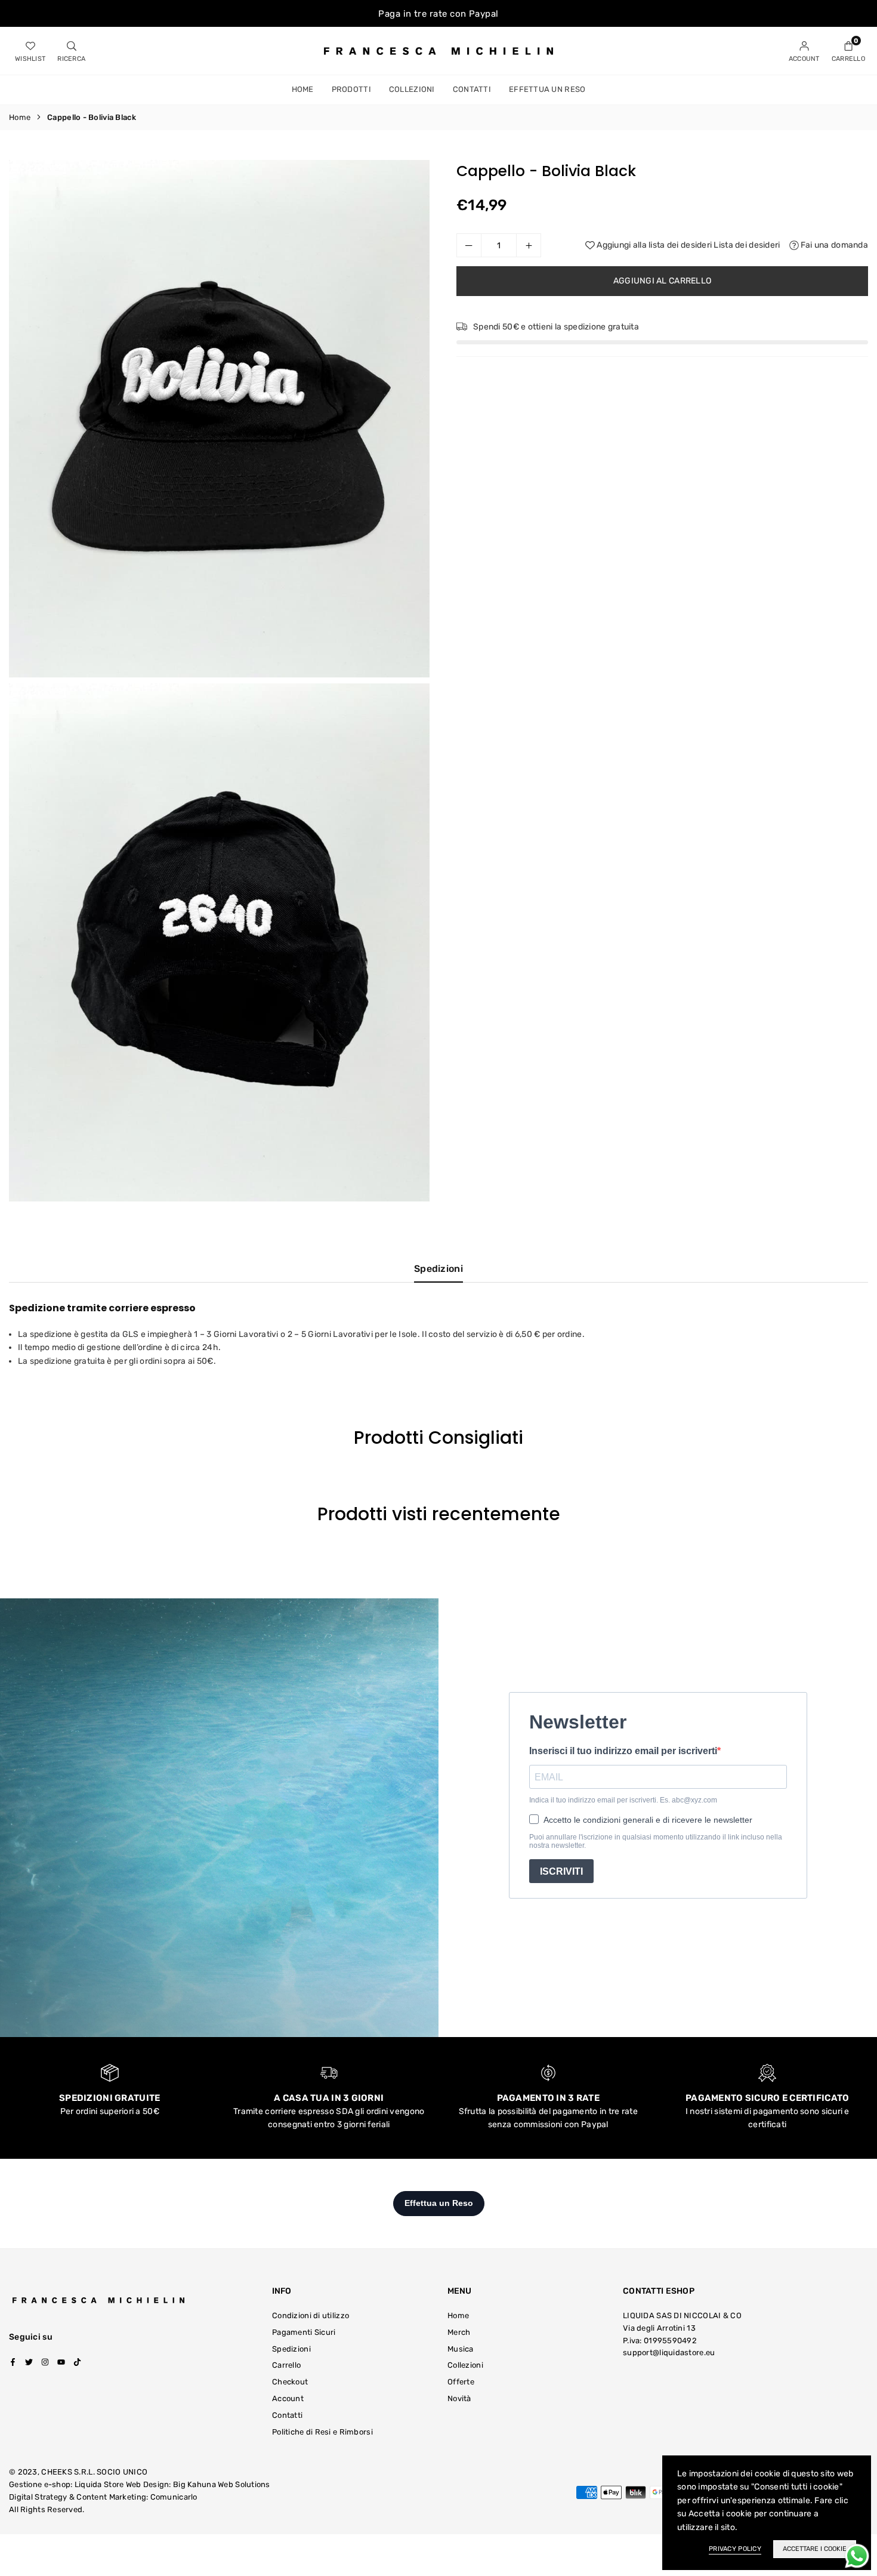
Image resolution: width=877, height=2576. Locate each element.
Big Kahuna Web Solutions (222, 2484)
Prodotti (351, 89)
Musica (461, 2349)
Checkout (290, 2382)
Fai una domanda (833, 245)
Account (288, 2398)
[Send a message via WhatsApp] (857, 2556)
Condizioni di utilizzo (311, 2315)
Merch (459, 2332)
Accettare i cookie (815, 2549)
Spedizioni (438, 1269)
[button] (848, 51)
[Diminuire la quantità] (469, 245)
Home (303, 89)
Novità (459, 2398)
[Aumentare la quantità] (529, 245)
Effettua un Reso (547, 89)
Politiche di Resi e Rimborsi (322, 2432)
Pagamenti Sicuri (304, 2332)
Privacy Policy (735, 2549)
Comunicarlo (174, 2497)
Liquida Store (99, 2484)
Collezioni (412, 89)
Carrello (286, 2365)
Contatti (472, 89)
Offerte (461, 2382)
